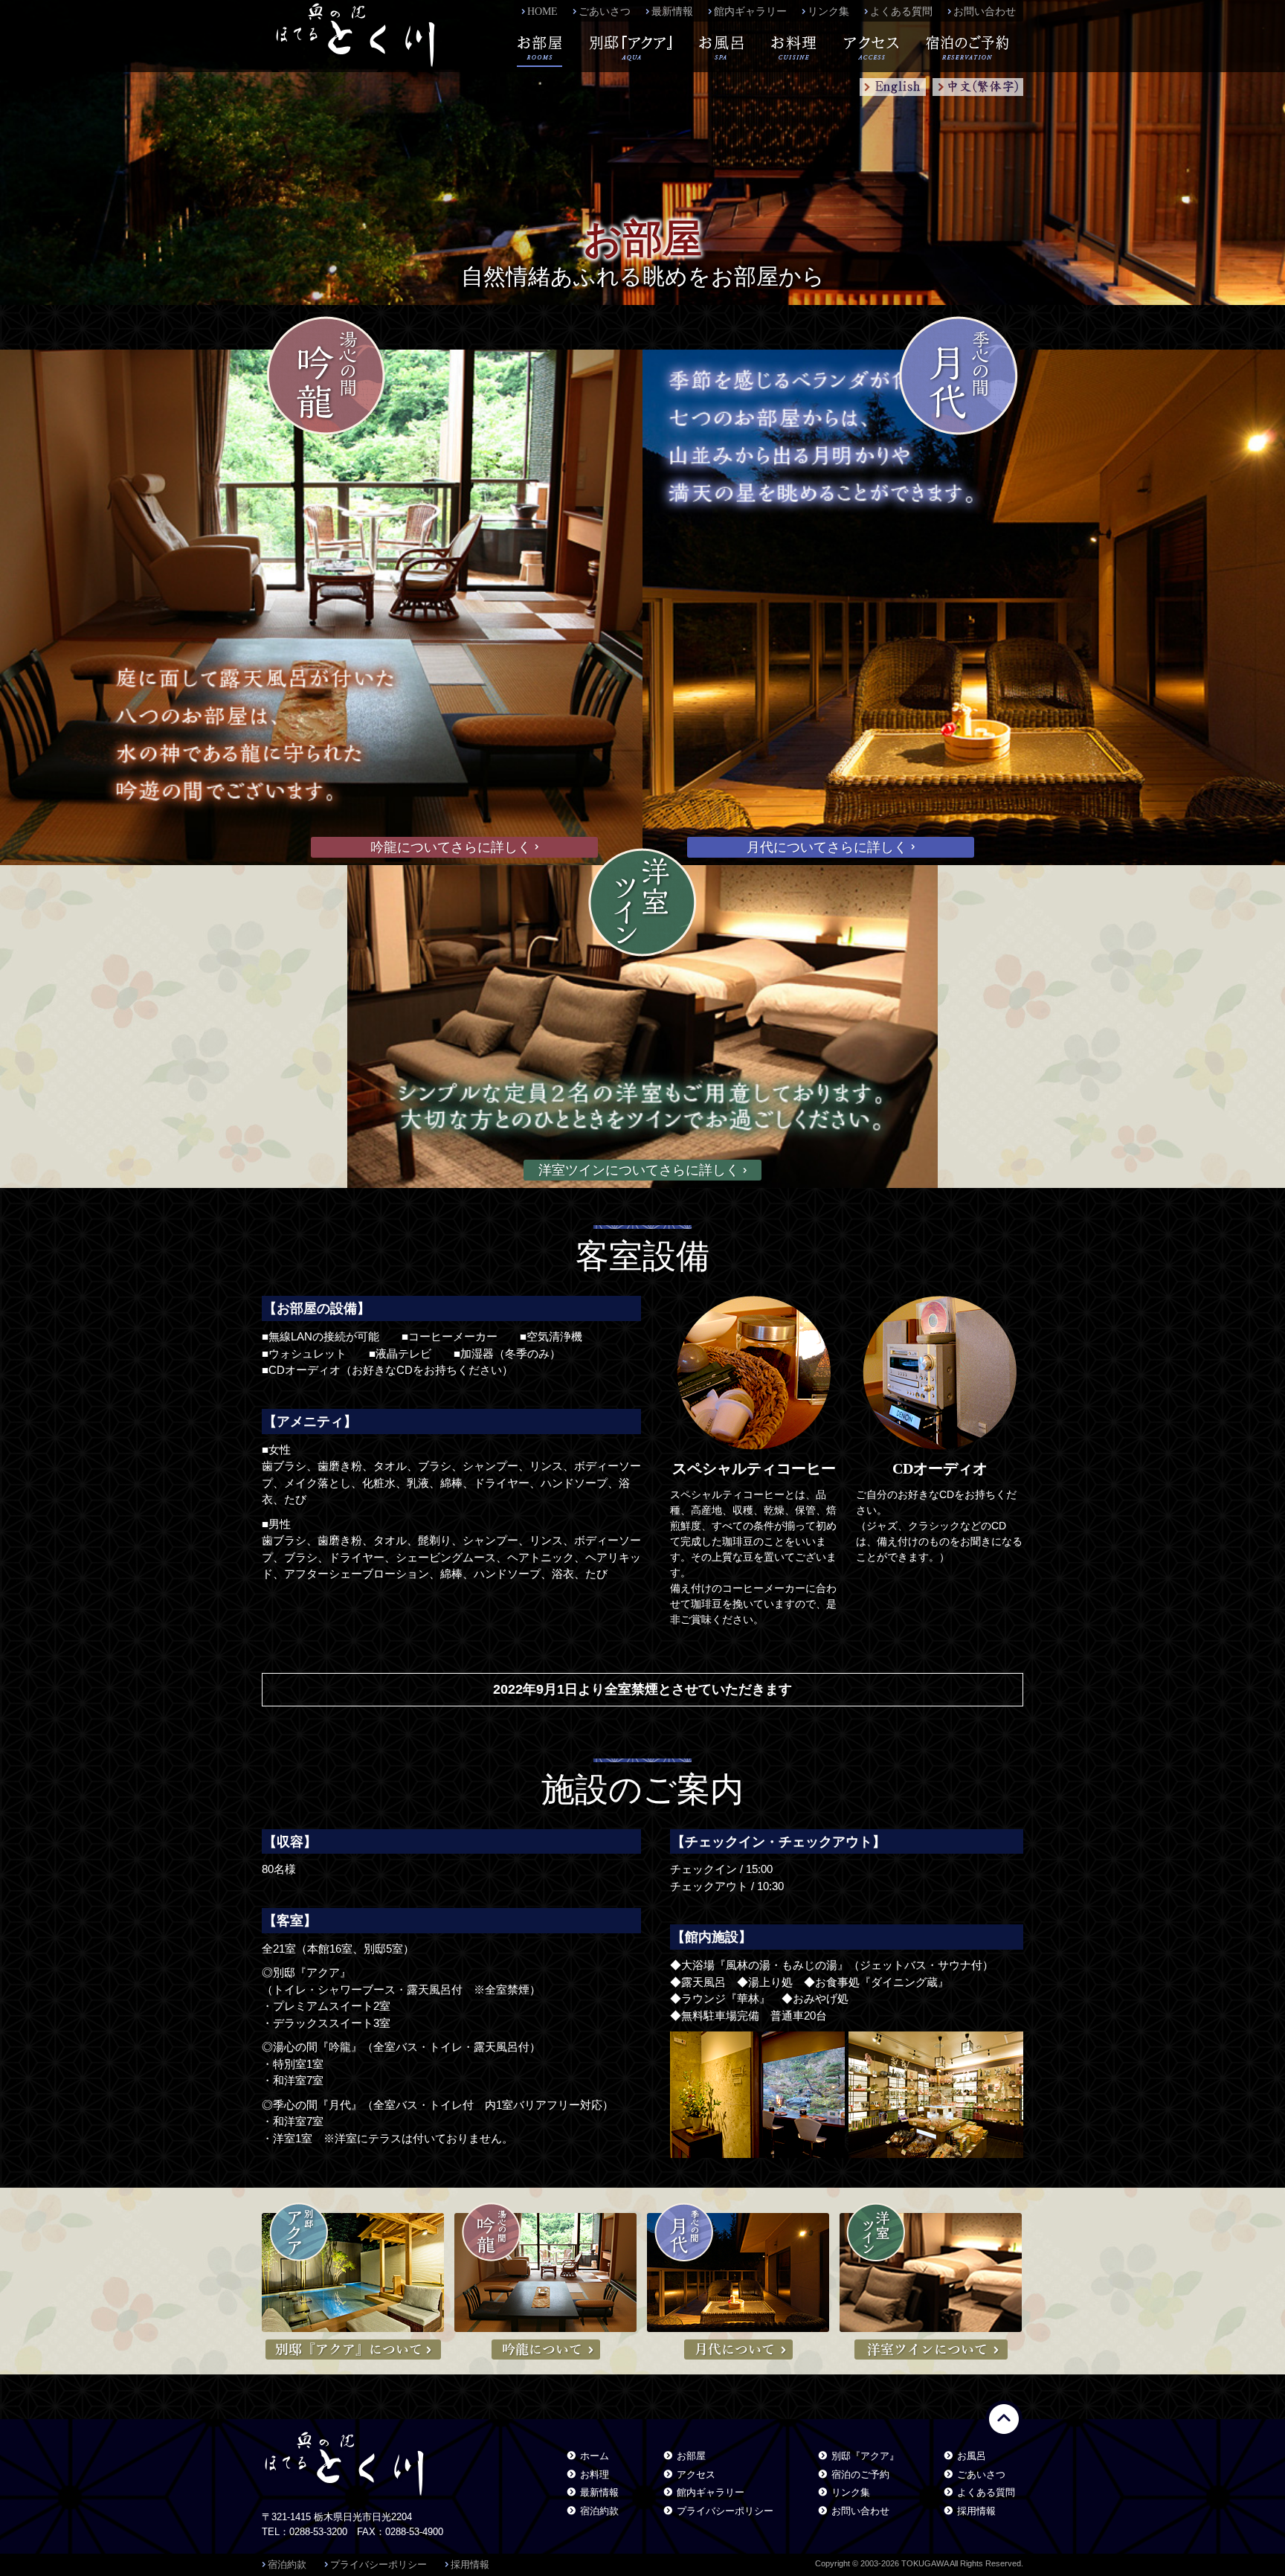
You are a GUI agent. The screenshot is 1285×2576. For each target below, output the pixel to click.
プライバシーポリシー (725, 2511)
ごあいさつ (605, 12)
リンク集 (828, 12)
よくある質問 (901, 12)
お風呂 (972, 2456)
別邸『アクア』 (865, 2456)
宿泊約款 (599, 2511)
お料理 (595, 2474)
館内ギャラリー (750, 12)
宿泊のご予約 (860, 2474)
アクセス (696, 2474)
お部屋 (691, 2456)
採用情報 (976, 2511)
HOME (542, 12)
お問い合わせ (985, 12)
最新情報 (672, 12)
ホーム (595, 2456)
